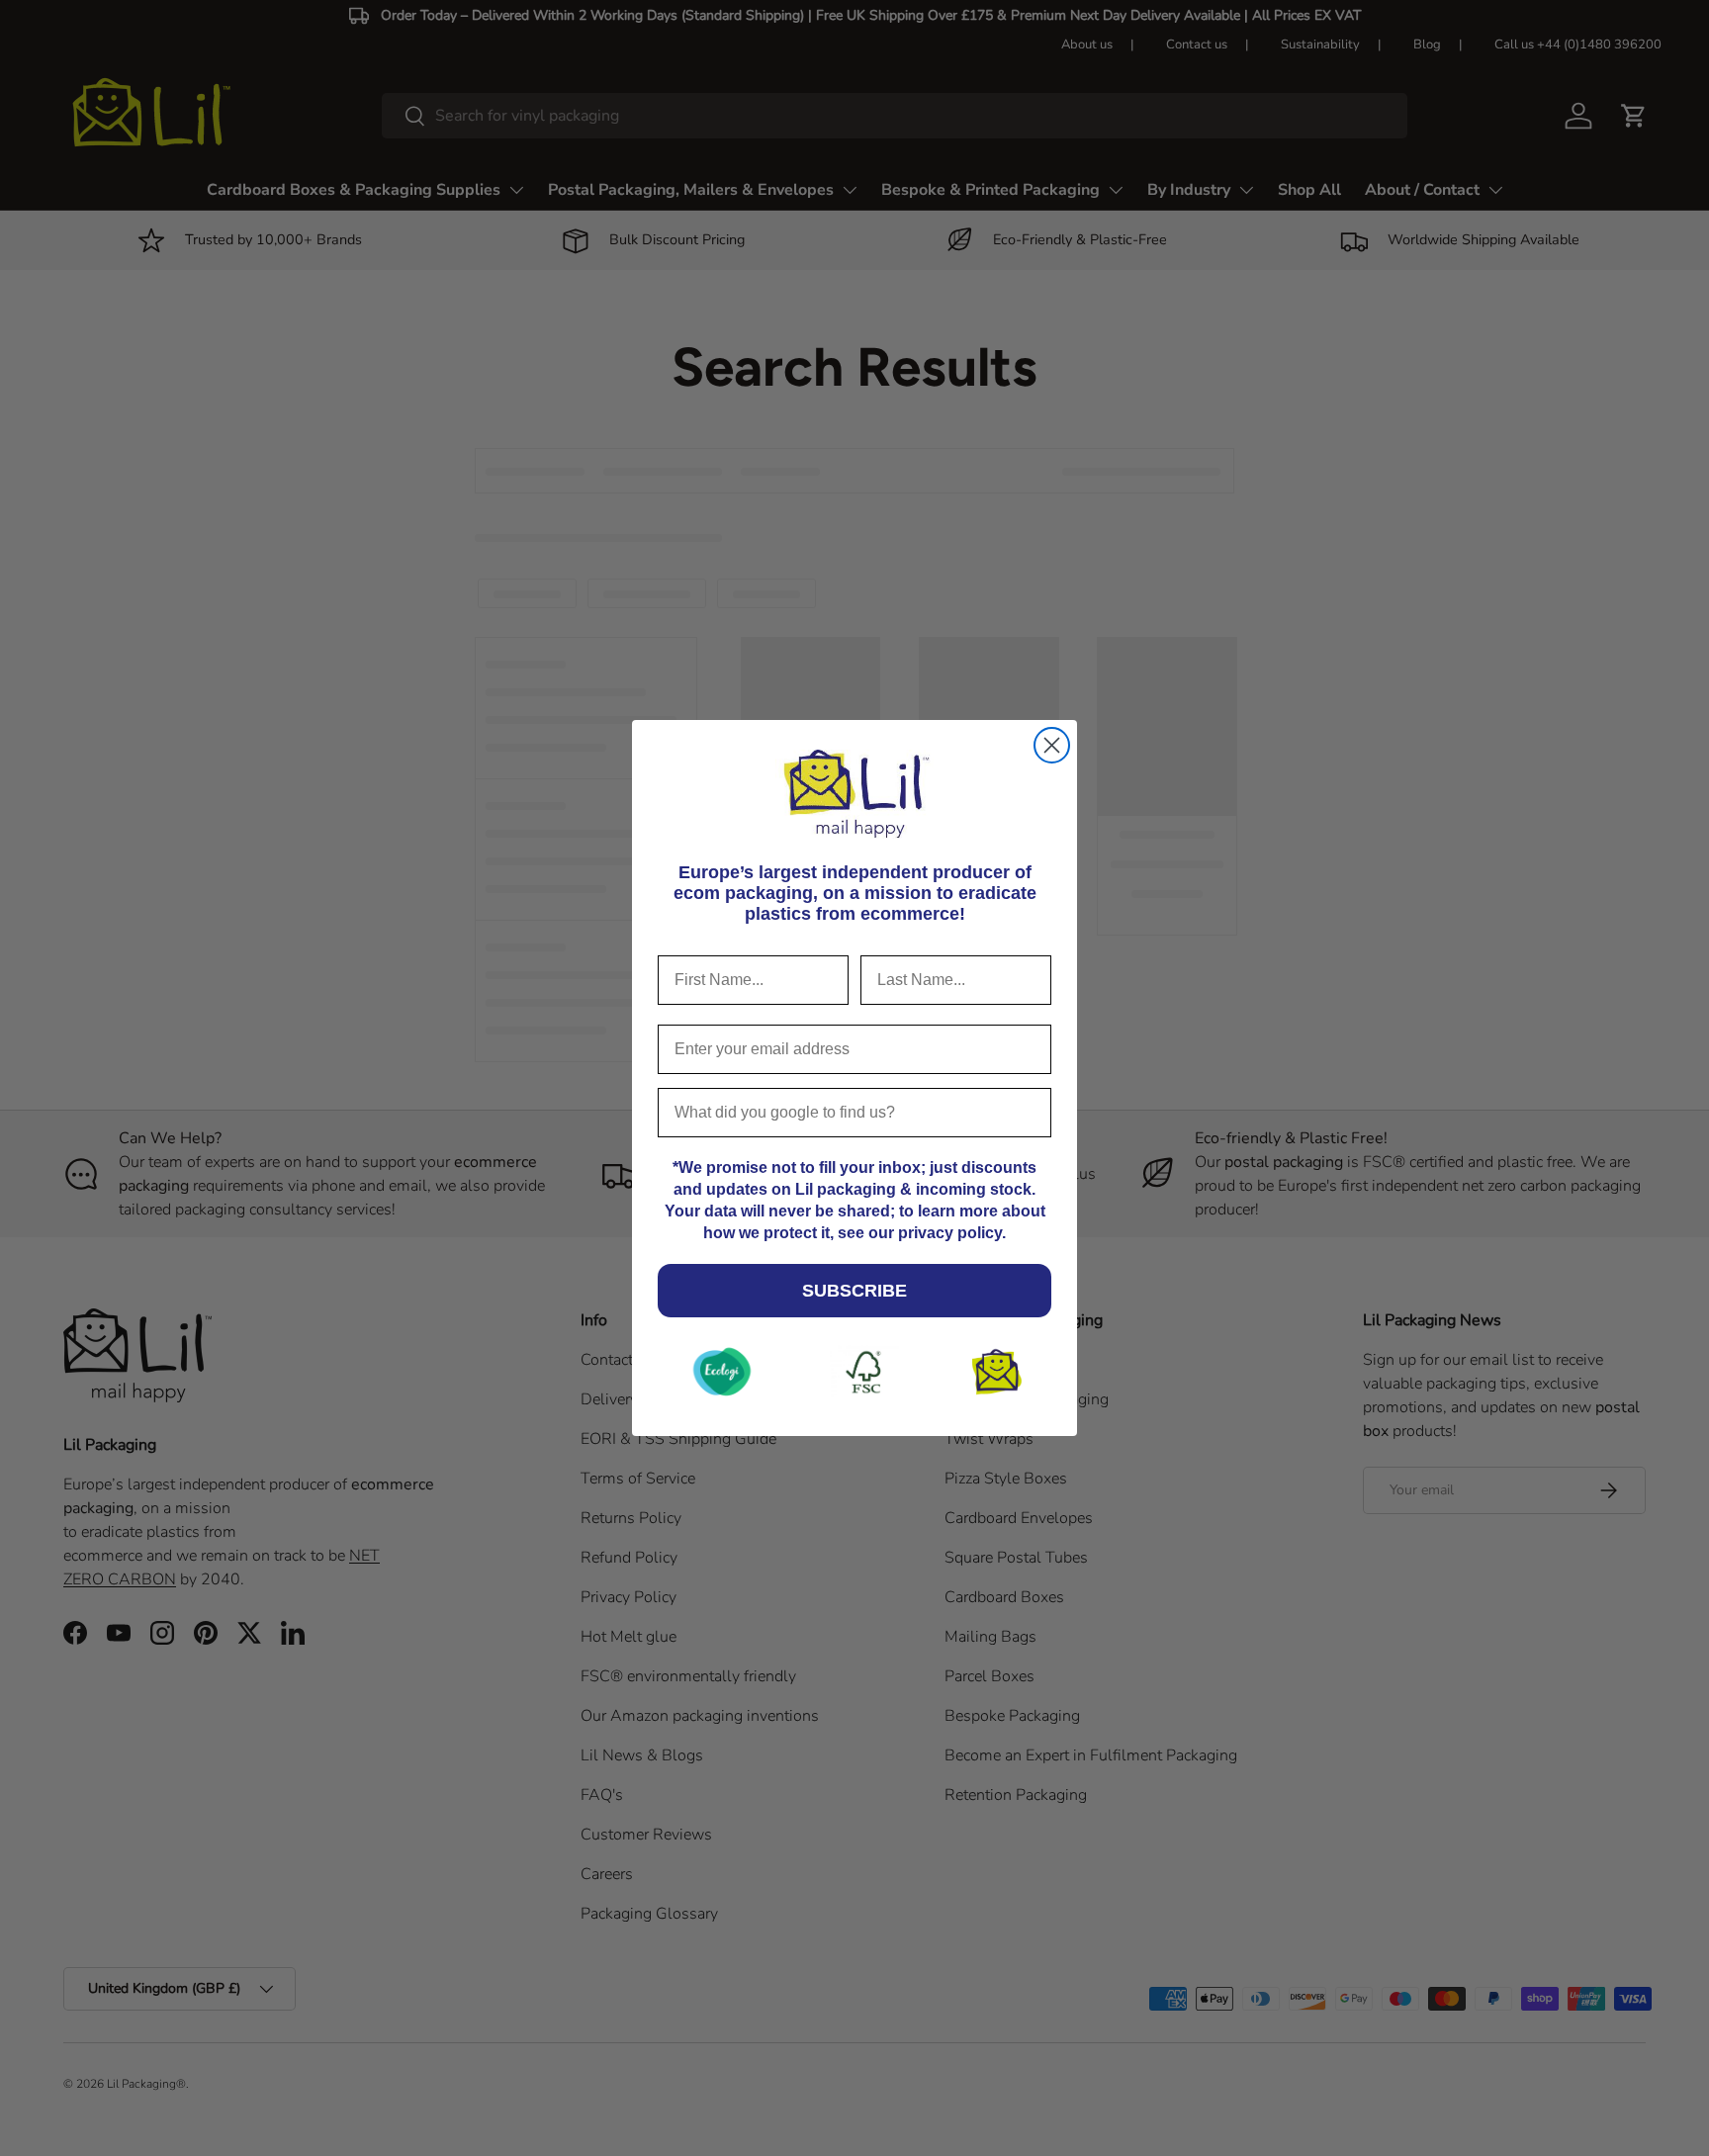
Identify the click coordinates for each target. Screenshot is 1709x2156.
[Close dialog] (1052, 745)
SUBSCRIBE (854, 1291)
